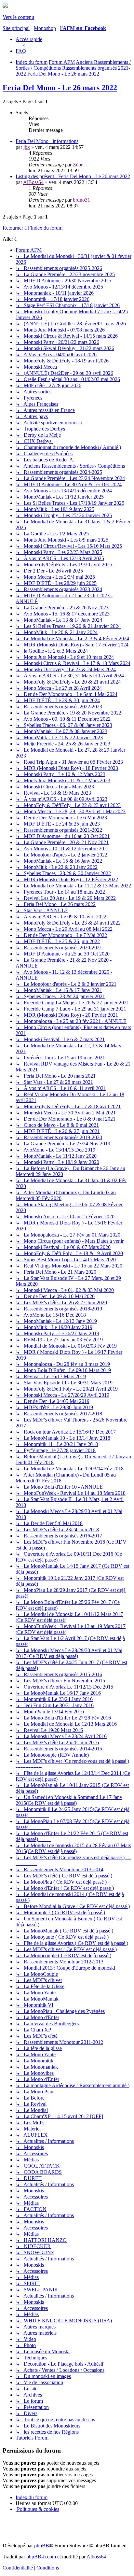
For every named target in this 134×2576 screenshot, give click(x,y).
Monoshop (45, 28)
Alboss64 (96, 2557)
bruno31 (81, 200)
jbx (27, 147)
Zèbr (78, 165)
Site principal (16, 28)
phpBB (42, 2546)
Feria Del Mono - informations (47, 141)
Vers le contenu (18, 17)
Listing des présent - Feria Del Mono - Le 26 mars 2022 (73, 176)
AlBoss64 (33, 182)
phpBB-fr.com (41, 2557)
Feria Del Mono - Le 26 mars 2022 (60, 88)
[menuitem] (21, 51)
